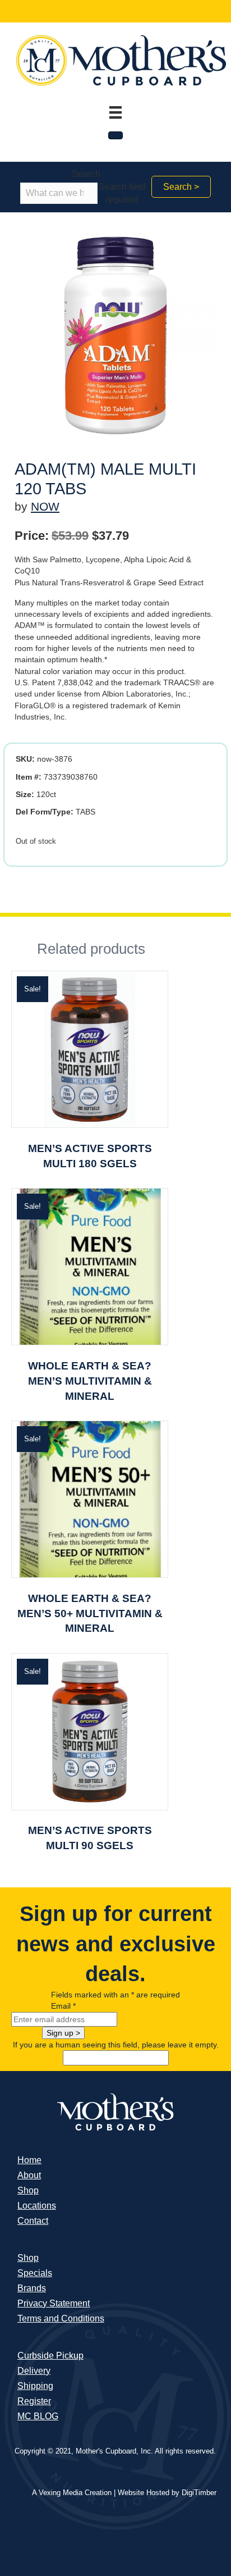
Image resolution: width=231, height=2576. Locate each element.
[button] (181, 187)
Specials (35, 2273)
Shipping (35, 2386)
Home (29, 2160)
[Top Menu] (115, 112)
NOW (45, 506)
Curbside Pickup (50, 2356)
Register (34, 2401)
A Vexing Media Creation (72, 2493)
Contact (33, 2221)
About (29, 2175)
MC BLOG (38, 2416)
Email (63, 2006)
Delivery (34, 2371)
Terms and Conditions (61, 2318)
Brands (32, 2288)
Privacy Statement (54, 2303)
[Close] (115, 135)
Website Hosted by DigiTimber (167, 2493)
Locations (37, 2206)
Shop (28, 2190)
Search (86, 174)
